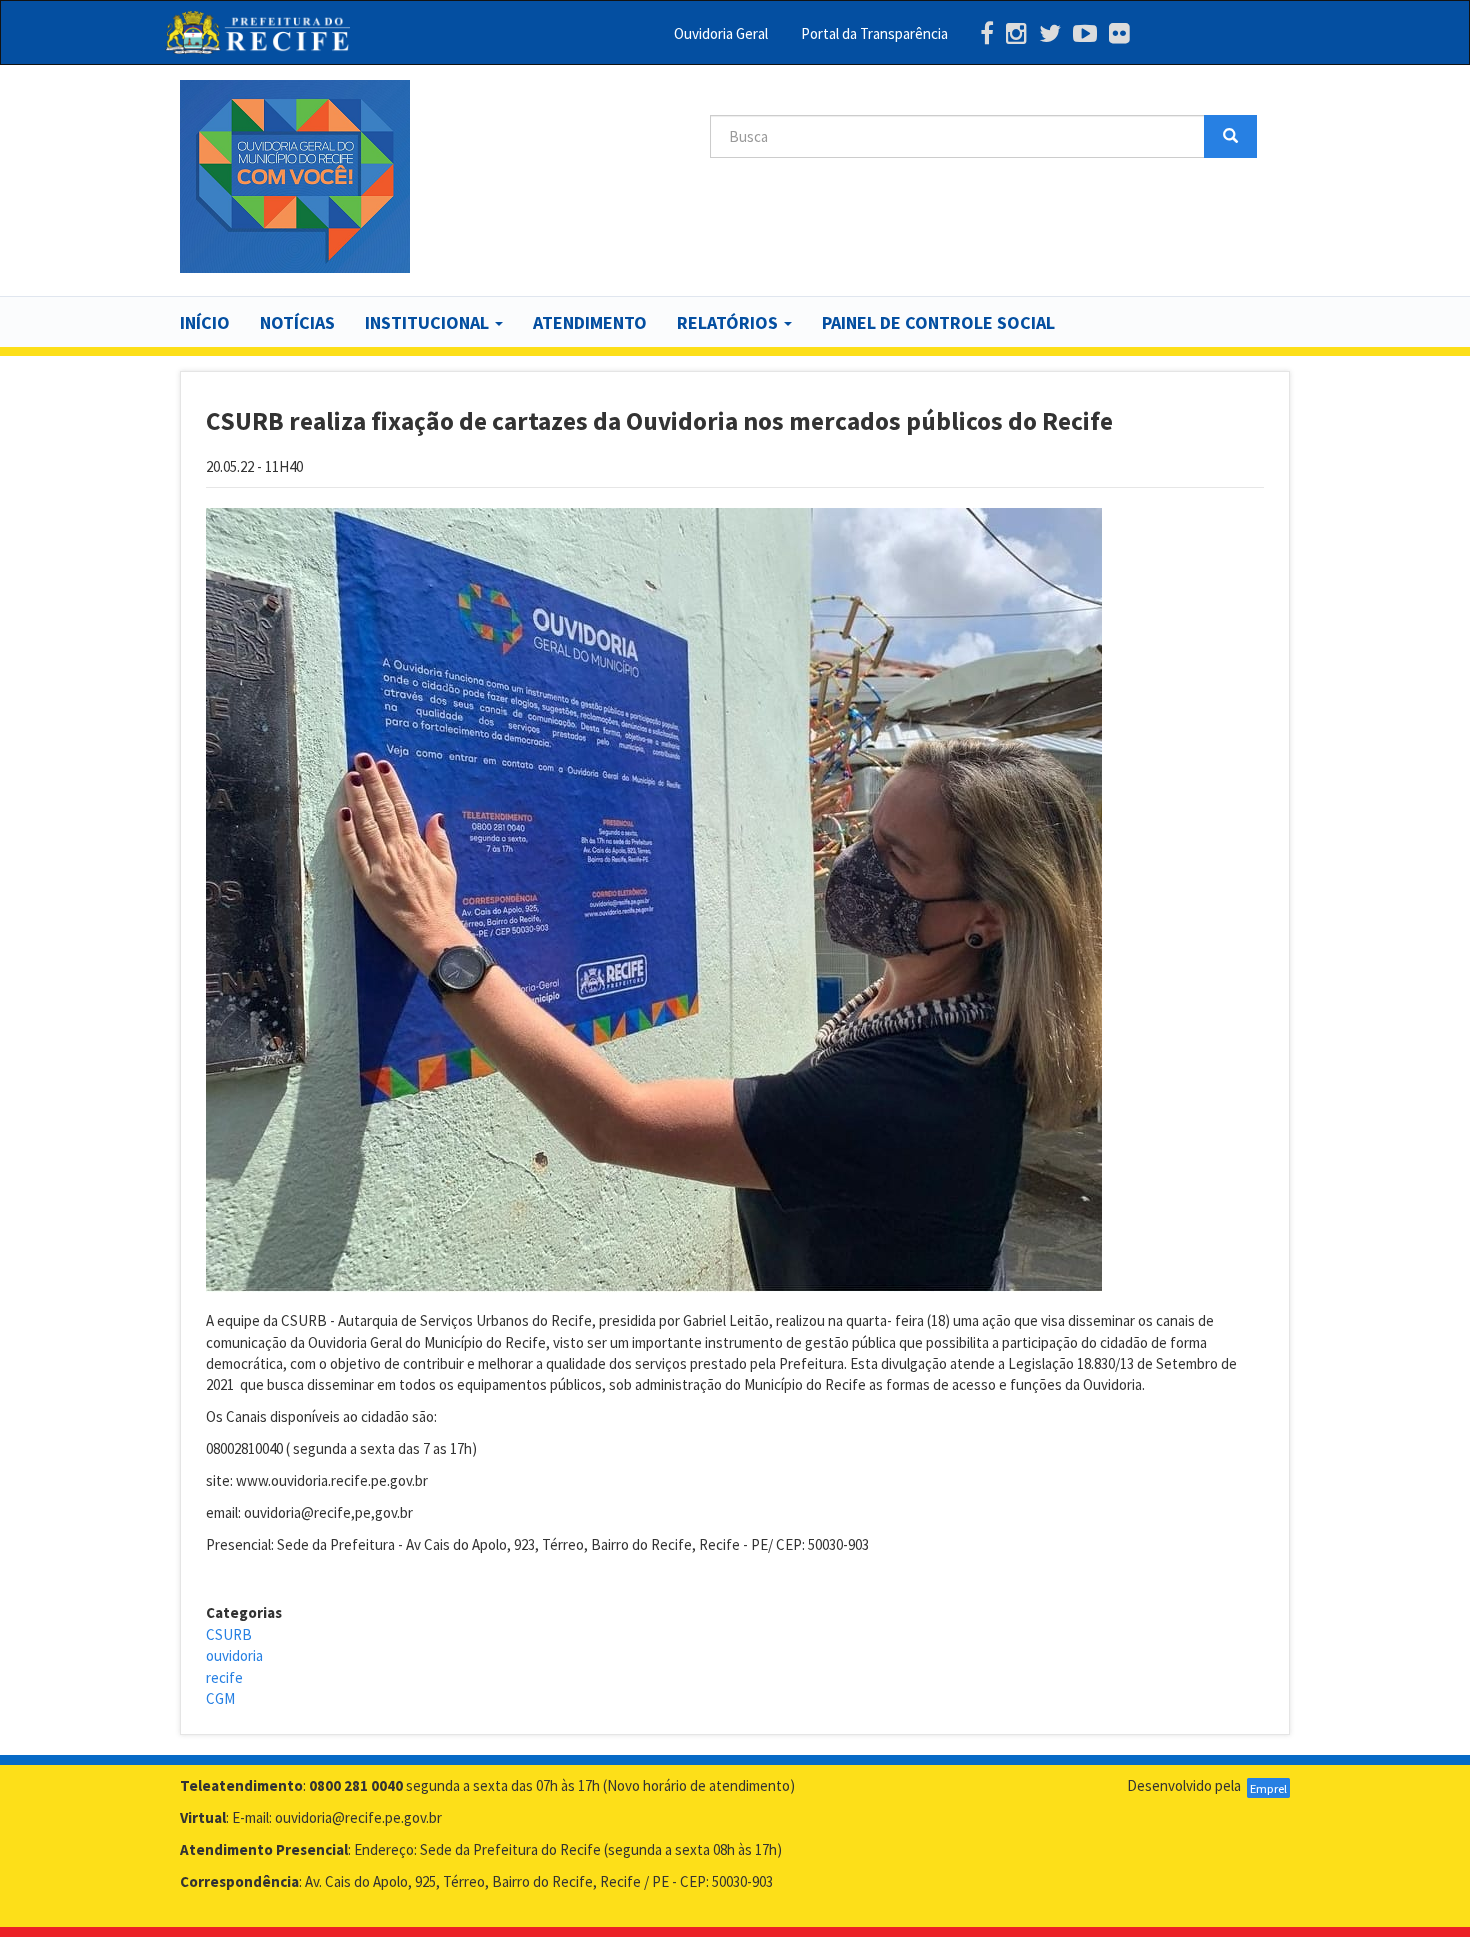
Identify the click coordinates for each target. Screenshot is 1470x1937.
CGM (220, 1698)
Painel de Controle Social (938, 322)
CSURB (229, 1634)
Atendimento (590, 322)
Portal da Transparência (874, 33)
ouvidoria (234, 1655)
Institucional (429, 322)
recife (224, 1677)
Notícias (297, 322)
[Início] (295, 176)
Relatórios (729, 322)
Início (205, 322)
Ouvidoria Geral (721, 33)
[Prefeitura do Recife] (257, 32)
